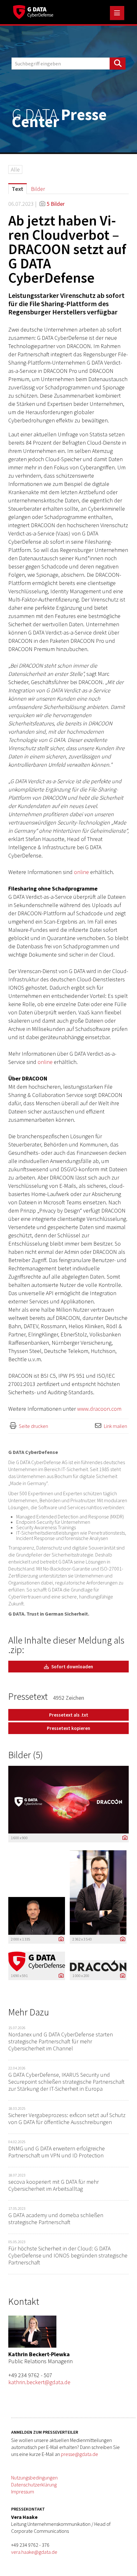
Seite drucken (33, 1426)
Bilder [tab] (38, 189)
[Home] (33, 11)
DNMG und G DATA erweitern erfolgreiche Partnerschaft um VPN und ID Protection (57, 2152)
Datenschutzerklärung (34, 2485)
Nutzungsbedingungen (34, 2478)
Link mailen (115, 1426)
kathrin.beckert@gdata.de (39, 2382)
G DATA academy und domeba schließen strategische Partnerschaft (56, 2219)
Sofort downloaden (72, 1667)
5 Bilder (56, 204)
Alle (15, 169)
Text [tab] (18, 189)
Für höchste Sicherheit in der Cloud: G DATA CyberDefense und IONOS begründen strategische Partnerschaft (68, 2255)
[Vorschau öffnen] (68, 1800)
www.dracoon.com (99, 1409)
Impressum (23, 2492)
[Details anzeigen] (123, 1838)
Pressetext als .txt (69, 1715)
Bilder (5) (26, 1755)
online (81, 872)
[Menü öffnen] (117, 13)
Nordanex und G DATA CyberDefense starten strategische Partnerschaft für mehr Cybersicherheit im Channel (61, 2041)
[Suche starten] (118, 64)
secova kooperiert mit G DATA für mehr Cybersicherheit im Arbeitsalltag (54, 2185)
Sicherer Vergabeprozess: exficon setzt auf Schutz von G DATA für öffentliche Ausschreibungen (67, 2119)
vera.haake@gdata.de (34, 2552)
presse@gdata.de (79, 2454)
